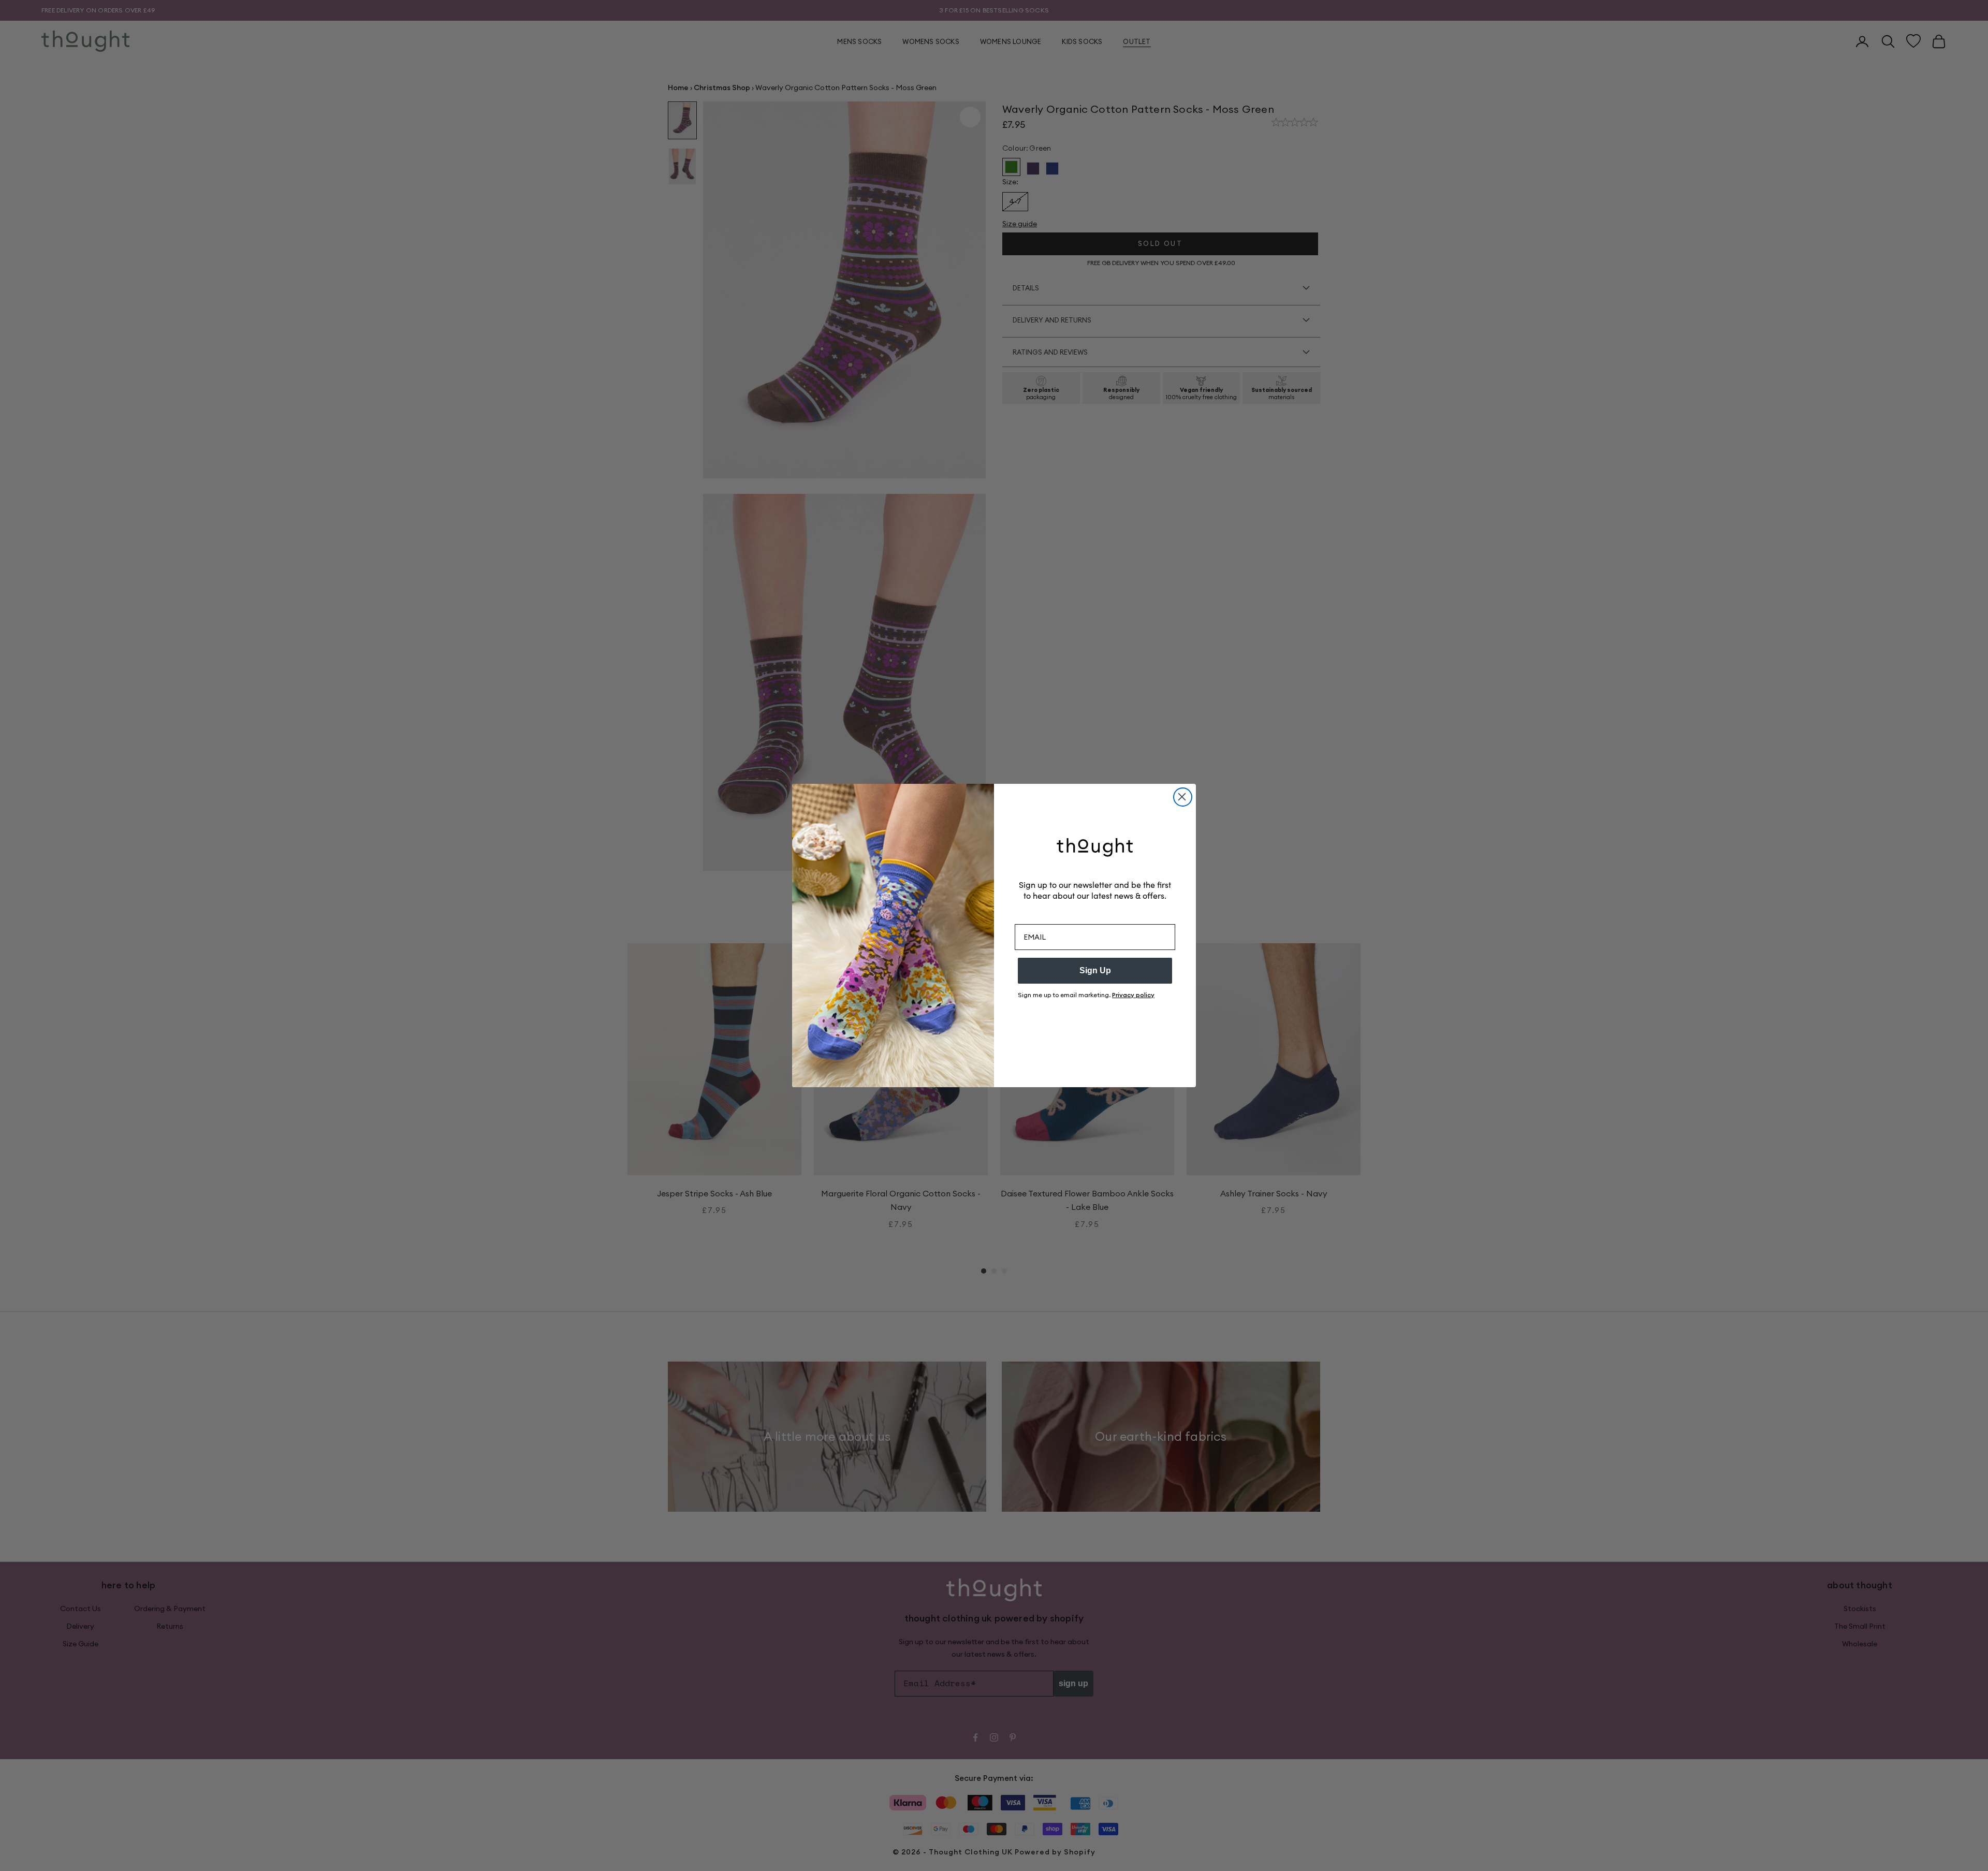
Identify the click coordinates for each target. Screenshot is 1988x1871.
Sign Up (1095, 970)
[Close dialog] (1183, 797)
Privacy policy (1133, 995)
